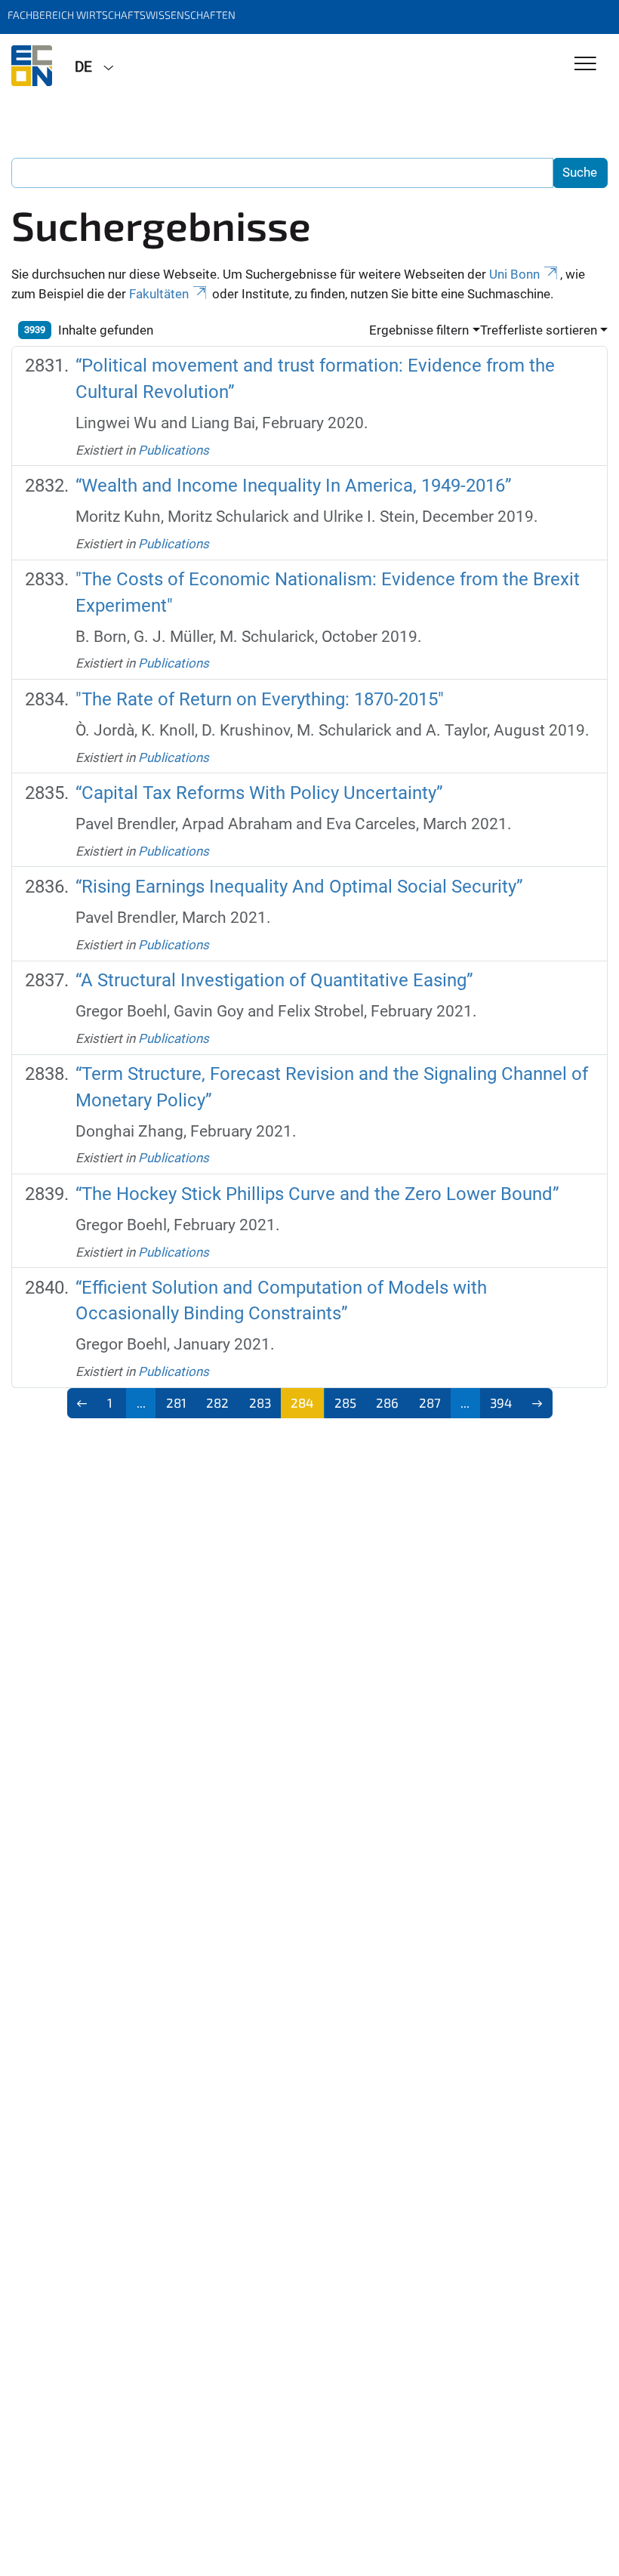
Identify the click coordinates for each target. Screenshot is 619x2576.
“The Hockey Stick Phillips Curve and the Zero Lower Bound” (317, 1194)
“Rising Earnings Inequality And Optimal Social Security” (299, 887)
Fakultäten (159, 294)
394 (501, 1402)
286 (387, 1402)
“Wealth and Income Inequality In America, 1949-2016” (294, 486)
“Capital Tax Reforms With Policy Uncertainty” (259, 793)
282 (217, 1402)
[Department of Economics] (32, 66)
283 (260, 1402)
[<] (83, 1403)
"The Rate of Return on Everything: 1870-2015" (260, 699)
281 (176, 1402)
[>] (537, 1403)
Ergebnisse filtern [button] (419, 330)
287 (430, 1402)
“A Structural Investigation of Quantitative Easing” (274, 980)
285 (345, 1402)
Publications (174, 450)
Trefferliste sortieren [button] (539, 330)
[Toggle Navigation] (585, 65)
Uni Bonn (514, 274)
